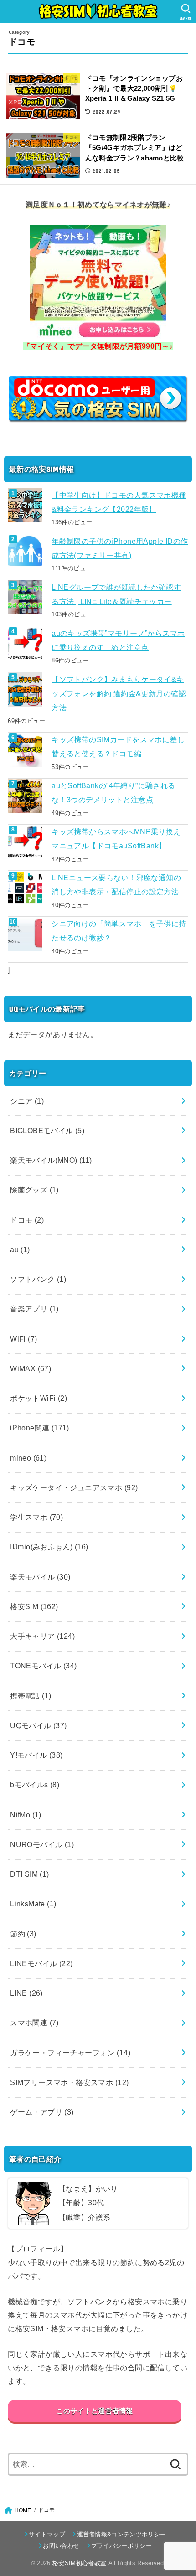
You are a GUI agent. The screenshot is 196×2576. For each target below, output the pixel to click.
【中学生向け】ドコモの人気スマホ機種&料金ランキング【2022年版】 (119, 502)
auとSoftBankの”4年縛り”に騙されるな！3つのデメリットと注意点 (113, 792)
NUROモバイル (42, 1844)
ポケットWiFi (39, 1398)
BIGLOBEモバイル (47, 1131)
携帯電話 (31, 1696)
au (20, 1249)
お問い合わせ (61, 2546)
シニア (27, 1101)
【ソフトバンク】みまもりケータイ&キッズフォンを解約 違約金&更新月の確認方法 (119, 694)
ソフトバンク (38, 1279)
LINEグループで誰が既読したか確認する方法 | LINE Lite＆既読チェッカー (116, 594)
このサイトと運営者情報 (94, 2411)
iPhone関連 (40, 1428)
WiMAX (31, 1368)
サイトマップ (47, 2534)
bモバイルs (35, 1785)
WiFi (23, 1339)
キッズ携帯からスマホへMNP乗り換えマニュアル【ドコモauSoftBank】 (116, 839)
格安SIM (34, 1606)
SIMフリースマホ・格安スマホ (69, 2082)
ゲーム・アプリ (42, 2112)
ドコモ (27, 1220)
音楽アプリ (34, 1309)
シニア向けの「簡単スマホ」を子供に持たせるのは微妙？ (119, 931)
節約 (23, 1934)
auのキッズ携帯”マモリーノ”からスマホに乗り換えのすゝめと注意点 (118, 640)
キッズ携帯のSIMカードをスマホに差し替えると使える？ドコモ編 (118, 746)
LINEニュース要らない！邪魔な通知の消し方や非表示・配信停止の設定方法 (116, 885)
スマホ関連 (34, 2023)
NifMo (26, 1815)
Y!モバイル (36, 1755)
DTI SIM (30, 1874)
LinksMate (33, 1904)
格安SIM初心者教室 (79, 2563)
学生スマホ (36, 1517)
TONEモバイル (43, 1666)
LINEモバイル (41, 1963)
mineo (28, 1458)
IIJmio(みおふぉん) (49, 1547)
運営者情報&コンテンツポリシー (121, 2534)
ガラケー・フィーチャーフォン (70, 2053)
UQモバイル (39, 1725)
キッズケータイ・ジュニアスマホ (74, 1487)
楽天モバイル (40, 1577)
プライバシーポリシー (121, 2546)
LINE (26, 1993)
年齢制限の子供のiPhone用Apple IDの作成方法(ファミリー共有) (120, 548)
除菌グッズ (34, 1190)
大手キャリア (42, 1636)
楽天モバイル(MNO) (51, 1160)
